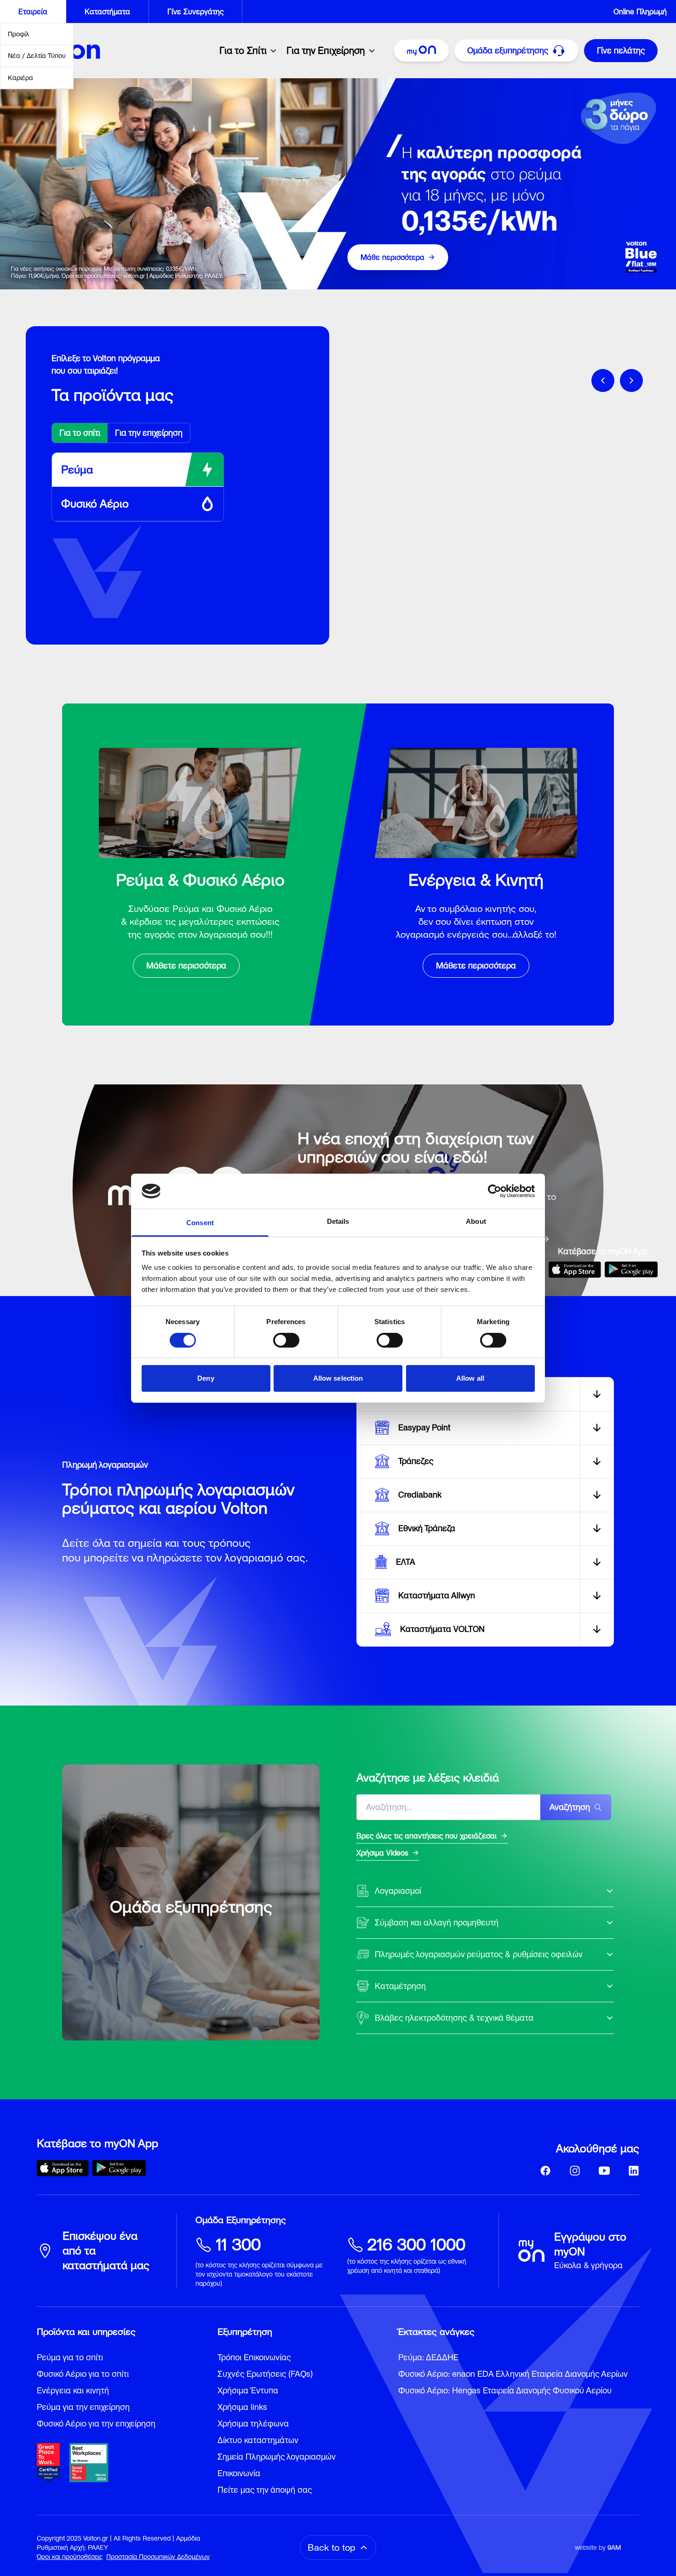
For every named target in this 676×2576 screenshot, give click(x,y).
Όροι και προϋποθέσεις (70, 2557)
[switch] (286, 1340)
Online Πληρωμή (640, 12)
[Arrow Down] (597, 1394)
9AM (614, 2547)
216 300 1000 (416, 2245)
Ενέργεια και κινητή (73, 2390)
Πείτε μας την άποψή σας (265, 2490)
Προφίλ (19, 34)
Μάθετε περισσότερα (186, 965)
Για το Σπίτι (243, 51)
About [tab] (476, 1221)
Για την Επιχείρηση (326, 51)
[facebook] (545, 2171)
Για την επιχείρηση (149, 433)
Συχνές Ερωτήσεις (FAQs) (265, 2374)
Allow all (470, 1378)
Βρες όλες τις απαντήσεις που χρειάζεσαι (427, 1836)
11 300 (238, 2245)
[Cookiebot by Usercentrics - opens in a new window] (495, 1191)
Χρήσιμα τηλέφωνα (253, 2423)
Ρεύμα (77, 470)
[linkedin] (634, 2171)
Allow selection (338, 1378)
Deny (206, 1378)
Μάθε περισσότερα (392, 257)
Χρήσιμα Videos (382, 1853)
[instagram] (575, 2171)
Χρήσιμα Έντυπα (248, 2390)
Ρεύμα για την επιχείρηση (83, 2407)
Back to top (332, 2547)
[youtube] (604, 2171)
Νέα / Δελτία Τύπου (37, 56)
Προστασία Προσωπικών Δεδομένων (158, 2557)
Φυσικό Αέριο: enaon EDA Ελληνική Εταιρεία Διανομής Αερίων (513, 2374)
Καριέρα (20, 78)
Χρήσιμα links (242, 2407)
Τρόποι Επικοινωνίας (254, 2357)
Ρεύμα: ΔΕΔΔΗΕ (428, 2357)
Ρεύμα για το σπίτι (70, 2357)
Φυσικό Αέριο (95, 504)
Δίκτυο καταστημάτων (258, 2440)
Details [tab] (338, 1221)
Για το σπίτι (80, 433)
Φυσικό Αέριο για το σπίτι (83, 2374)
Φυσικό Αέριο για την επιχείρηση (96, 2423)
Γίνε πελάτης (621, 50)
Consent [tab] (200, 1223)
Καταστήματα (107, 12)
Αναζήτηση (570, 1807)
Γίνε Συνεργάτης (195, 12)
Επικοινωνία (239, 2473)
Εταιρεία (33, 12)
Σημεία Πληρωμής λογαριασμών (277, 2457)
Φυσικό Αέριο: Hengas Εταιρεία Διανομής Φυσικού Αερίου (505, 2390)
